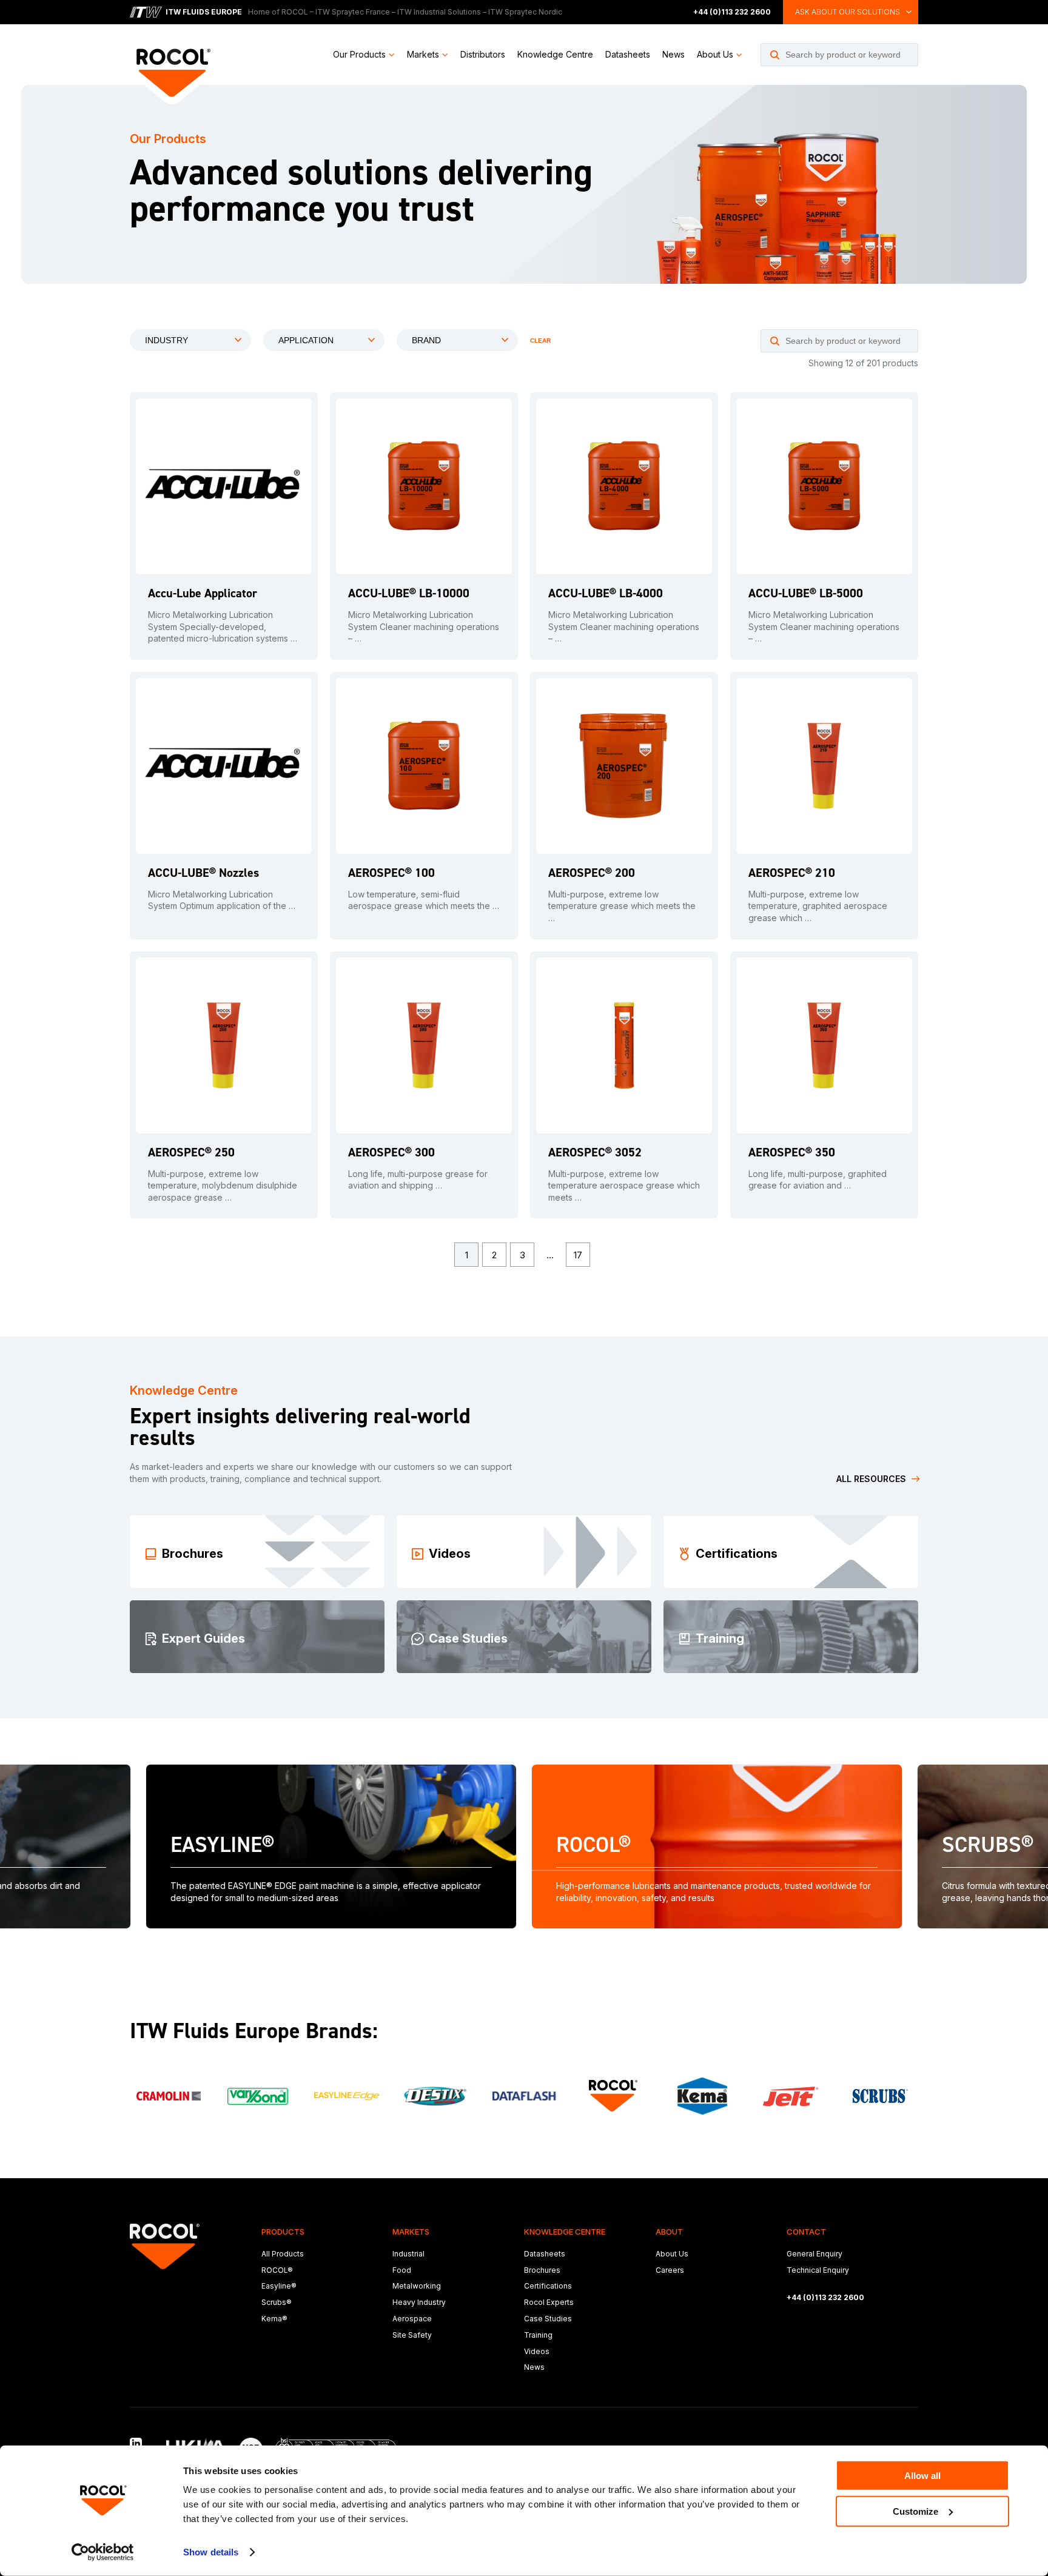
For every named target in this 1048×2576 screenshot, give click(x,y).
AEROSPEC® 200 (592, 873)
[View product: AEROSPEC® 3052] (624, 1045)
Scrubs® (277, 2302)
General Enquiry (815, 2254)
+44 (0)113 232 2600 (732, 12)
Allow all (922, 2476)
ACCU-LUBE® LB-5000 (806, 593)
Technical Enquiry (818, 2270)
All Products (283, 2254)
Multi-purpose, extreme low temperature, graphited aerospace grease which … (818, 906)
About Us (715, 54)
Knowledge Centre (555, 54)
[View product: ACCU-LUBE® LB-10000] (424, 486)
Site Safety (412, 2335)
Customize (915, 2511)
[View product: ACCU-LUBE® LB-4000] (624, 486)
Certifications (548, 2286)
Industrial (408, 2254)
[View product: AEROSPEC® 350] (824, 1045)
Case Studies (548, 2319)
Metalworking (417, 2286)
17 (578, 1255)
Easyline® (279, 2286)
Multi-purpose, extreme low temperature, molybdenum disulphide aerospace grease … (223, 1186)
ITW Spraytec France (353, 12)
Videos (537, 2351)
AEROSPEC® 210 (792, 873)
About (669, 2232)
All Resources (871, 1479)
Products (283, 2232)
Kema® (274, 2319)
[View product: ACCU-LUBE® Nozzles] (224, 766)
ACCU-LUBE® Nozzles (203, 873)
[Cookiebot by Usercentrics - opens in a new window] (103, 2552)
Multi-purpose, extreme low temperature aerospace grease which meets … (624, 1186)
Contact (806, 2232)
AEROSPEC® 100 (391, 873)
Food (402, 2270)
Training (538, 2335)
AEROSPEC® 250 (191, 1152)
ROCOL (295, 12)
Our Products (359, 54)
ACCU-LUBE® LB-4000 (606, 593)
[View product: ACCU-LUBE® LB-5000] (824, 486)
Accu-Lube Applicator (203, 593)
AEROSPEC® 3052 (595, 1152)
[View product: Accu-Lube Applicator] (224, 486)
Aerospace (412, 2319)
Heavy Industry (419, 2302)
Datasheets (628, 54)
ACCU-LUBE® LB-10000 (409, 593)
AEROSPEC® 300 (391, 1152)
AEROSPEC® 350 (792, 1152)
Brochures (542, 2270)
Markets (423, 54)
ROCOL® (277, 2270)
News (673, 54)
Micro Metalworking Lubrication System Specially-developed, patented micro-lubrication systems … (223, 626)
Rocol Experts (549, 2302)
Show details (211, 2552)
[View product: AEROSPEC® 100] (424, 766)
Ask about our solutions (848, 12)
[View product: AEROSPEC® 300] (424, 1045)
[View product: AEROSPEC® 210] (824, 766)
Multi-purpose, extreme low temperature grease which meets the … (622, 906)
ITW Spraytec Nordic (525, 12)
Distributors (483, 54)
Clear (540, 340)
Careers (670, 2270)
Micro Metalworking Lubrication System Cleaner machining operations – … (424, 626)
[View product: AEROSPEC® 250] (224, 1045)
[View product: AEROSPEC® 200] (624, 766)
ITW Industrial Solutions (439, 12)
